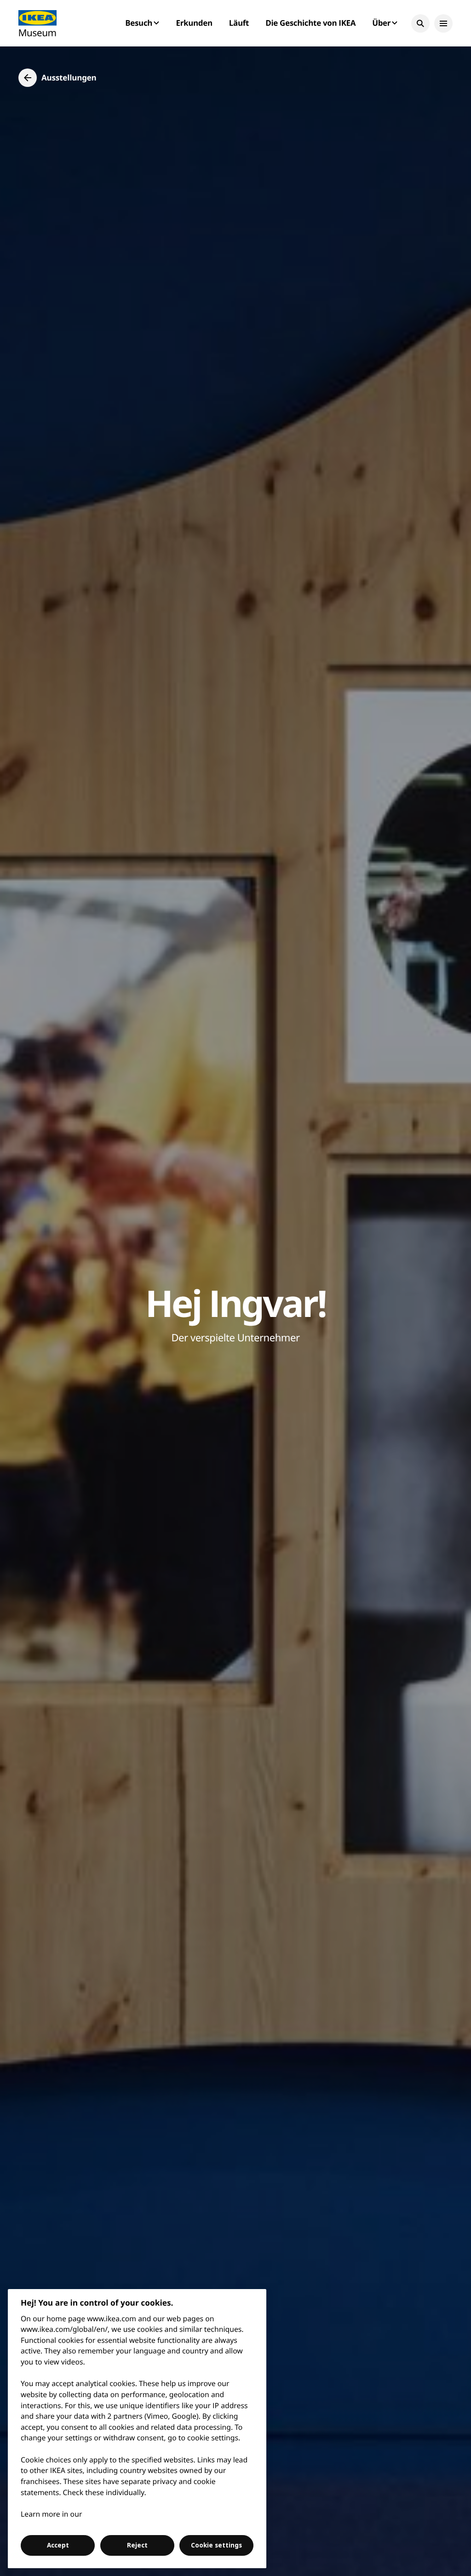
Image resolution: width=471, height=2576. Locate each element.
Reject (137, 2545)
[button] (420, 23)
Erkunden (194, 23)
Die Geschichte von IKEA (310, 23)
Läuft (239, 23)
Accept (58, 2545)
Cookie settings (216, 2545)
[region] (137, 2429)
